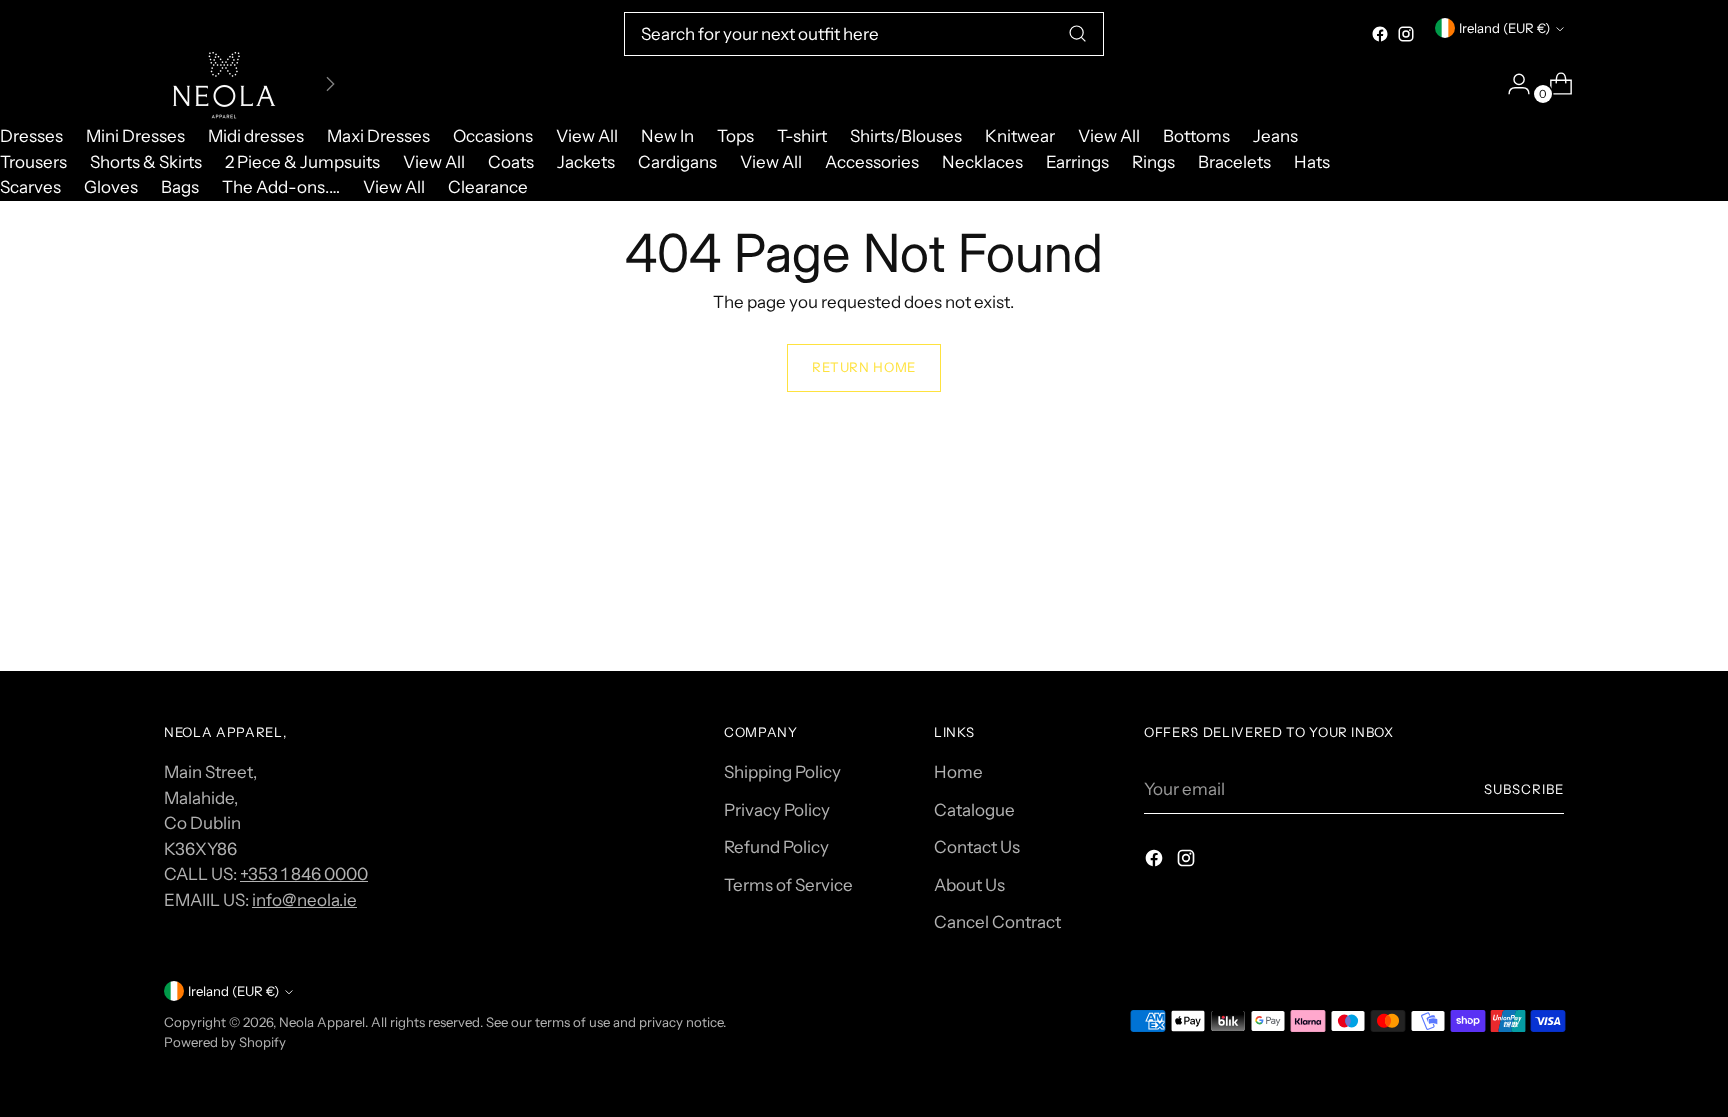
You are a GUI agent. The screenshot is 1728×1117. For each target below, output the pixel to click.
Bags (180, 187)
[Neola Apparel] (224, 84)
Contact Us (977, 847)
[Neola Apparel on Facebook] (1380, 34)
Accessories (872, 162)
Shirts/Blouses (906, 136)
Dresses (31, 136)
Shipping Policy (782, 772)
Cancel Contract (997, 922)
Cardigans (677, 162)
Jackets (586, 162)
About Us (969, 885)
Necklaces (982, 162)
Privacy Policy (777, 810)
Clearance (488, 187)
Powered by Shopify (225, 1042)
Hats (1312, 162)
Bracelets (1234, 162)
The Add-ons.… (281, 187)
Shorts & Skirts (146, 162)
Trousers (33, 162)
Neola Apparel (322, 1022)
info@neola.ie (304, 900)
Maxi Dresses (378, 136)
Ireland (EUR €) (1504, 28)
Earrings (1077, 162)
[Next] (330, 84)
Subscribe (1524, 789)
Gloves (111, 187)
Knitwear (1020, 136)
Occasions (493, 136)
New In (667, 136)
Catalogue (974, 810)
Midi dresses (256, 136)
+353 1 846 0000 (304, 874)
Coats (511, 162)
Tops (735, 136)
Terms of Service (788, 885)
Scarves (30, 187)
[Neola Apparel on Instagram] (1406, 34)
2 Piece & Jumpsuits (302, 162)
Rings (1153, 162)
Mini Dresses (135, 136)
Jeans (1275, 136)
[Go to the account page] (1511, 84)
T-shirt (802, 136)
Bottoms (1196, 136)
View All (587, 136)
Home (958, 772)
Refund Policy (776, 847)
